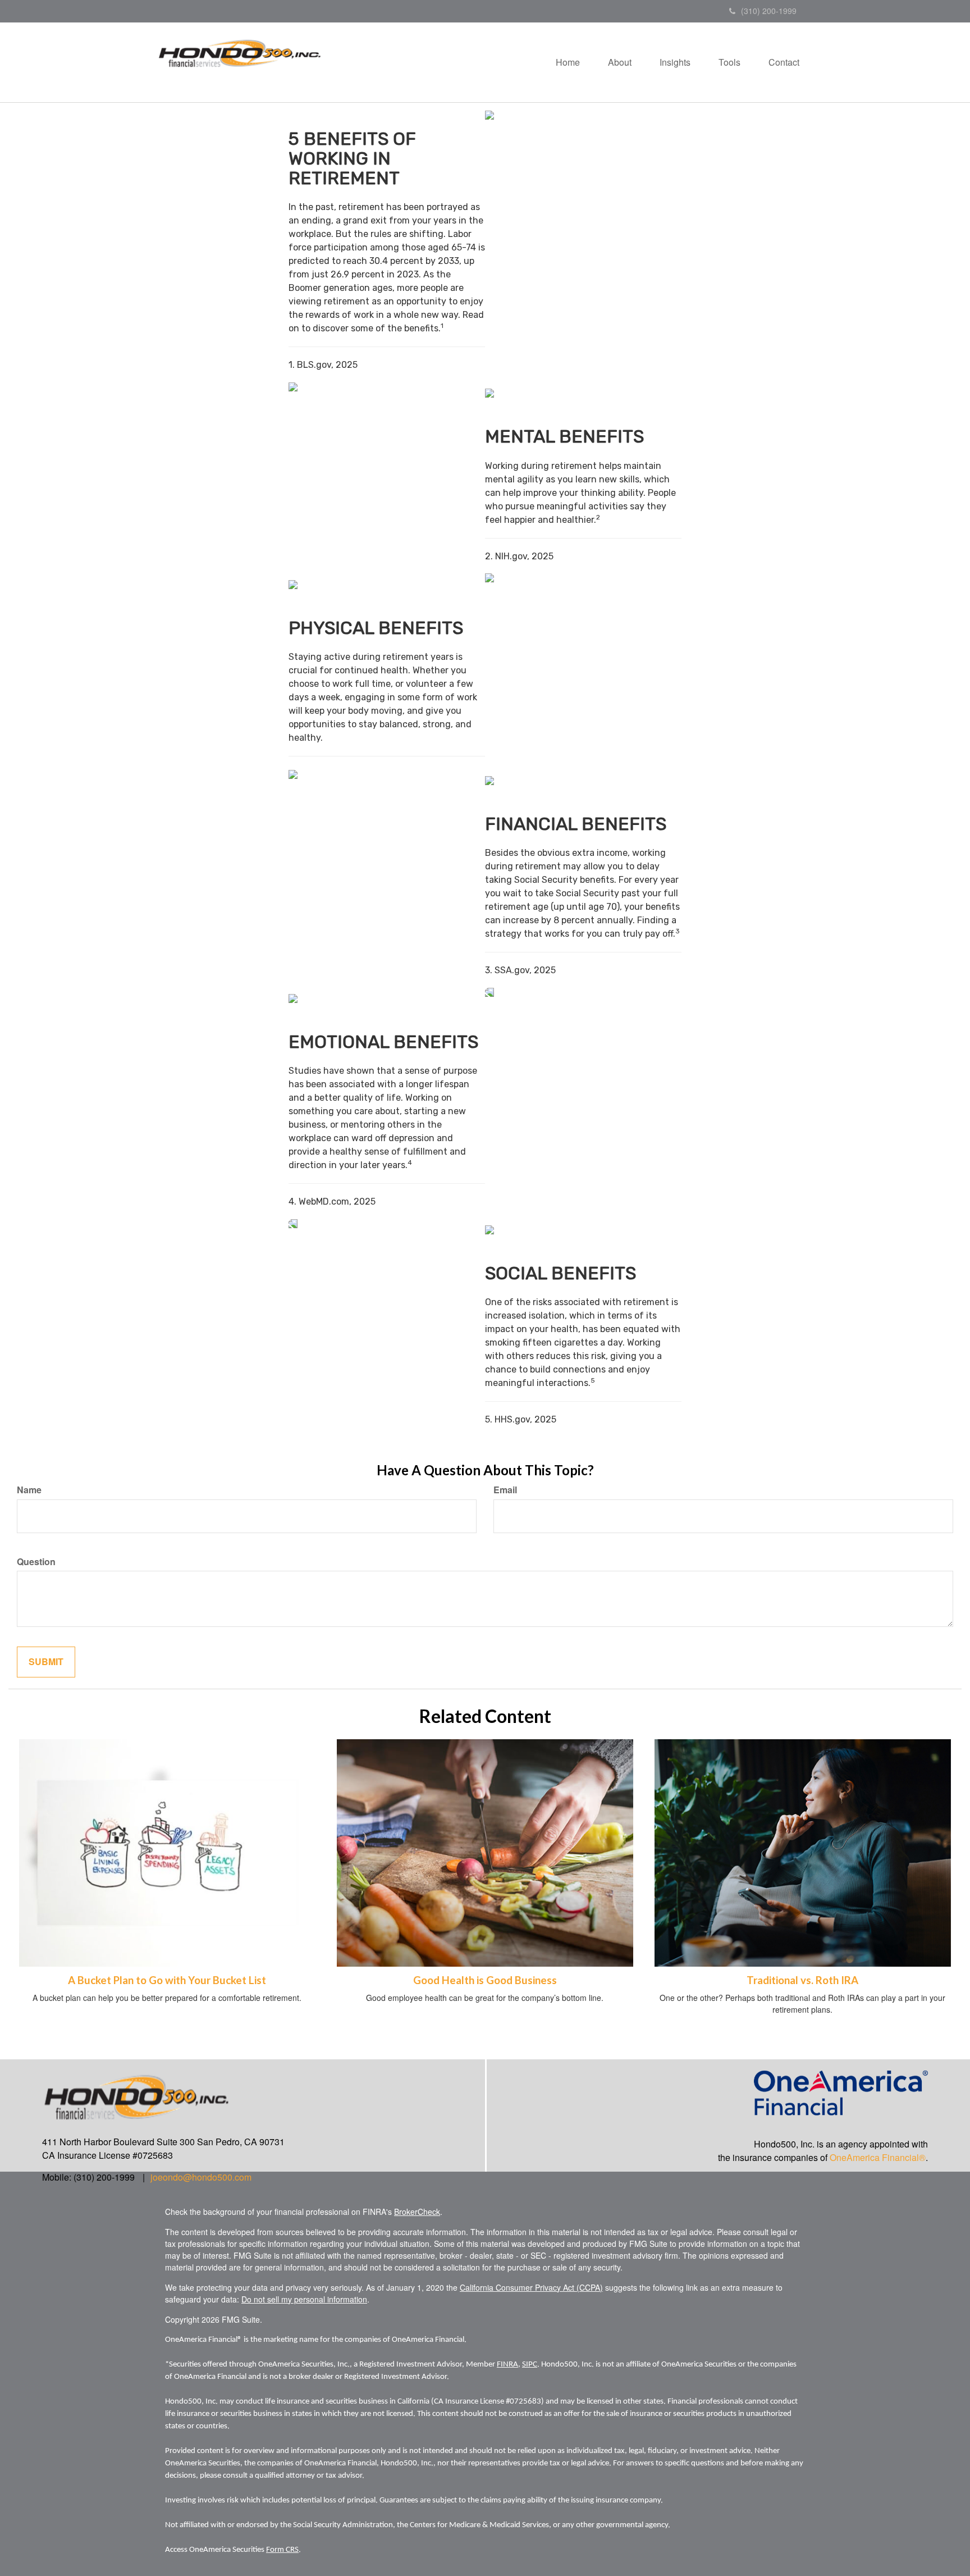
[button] (620, 62)
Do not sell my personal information (304, 2299)
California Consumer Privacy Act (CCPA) (531, 2287)
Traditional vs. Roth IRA (802, 1980)
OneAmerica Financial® (878, 2157)
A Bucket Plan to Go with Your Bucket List (167, 1980)
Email (505, 1490)
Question (36, 1562)
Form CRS (282, 2550)
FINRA (507, 2365)
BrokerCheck (417, 2212)
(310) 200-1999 (769, 11)
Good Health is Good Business (485, 1980)
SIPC (530, 2365)
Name (29, 1490)
